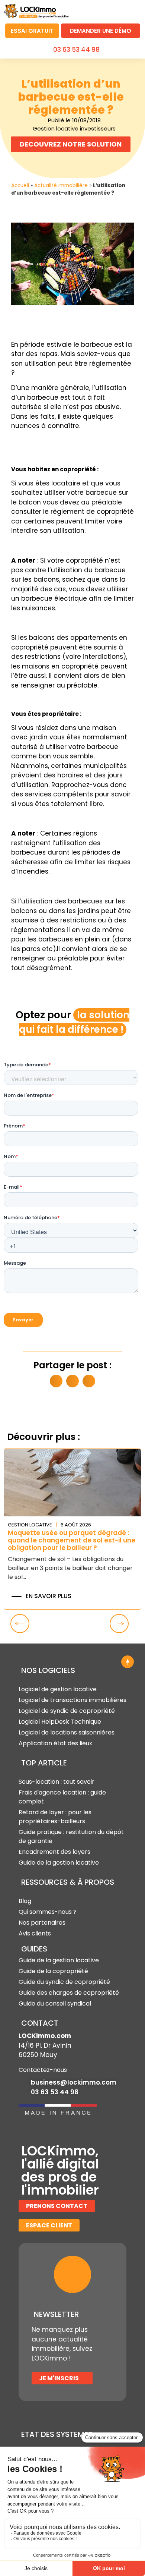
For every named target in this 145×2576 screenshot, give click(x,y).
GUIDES (34, 1949)
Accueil (20, 185)
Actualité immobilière (61, 185)
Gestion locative (30, 1525)
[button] (132, 10)
